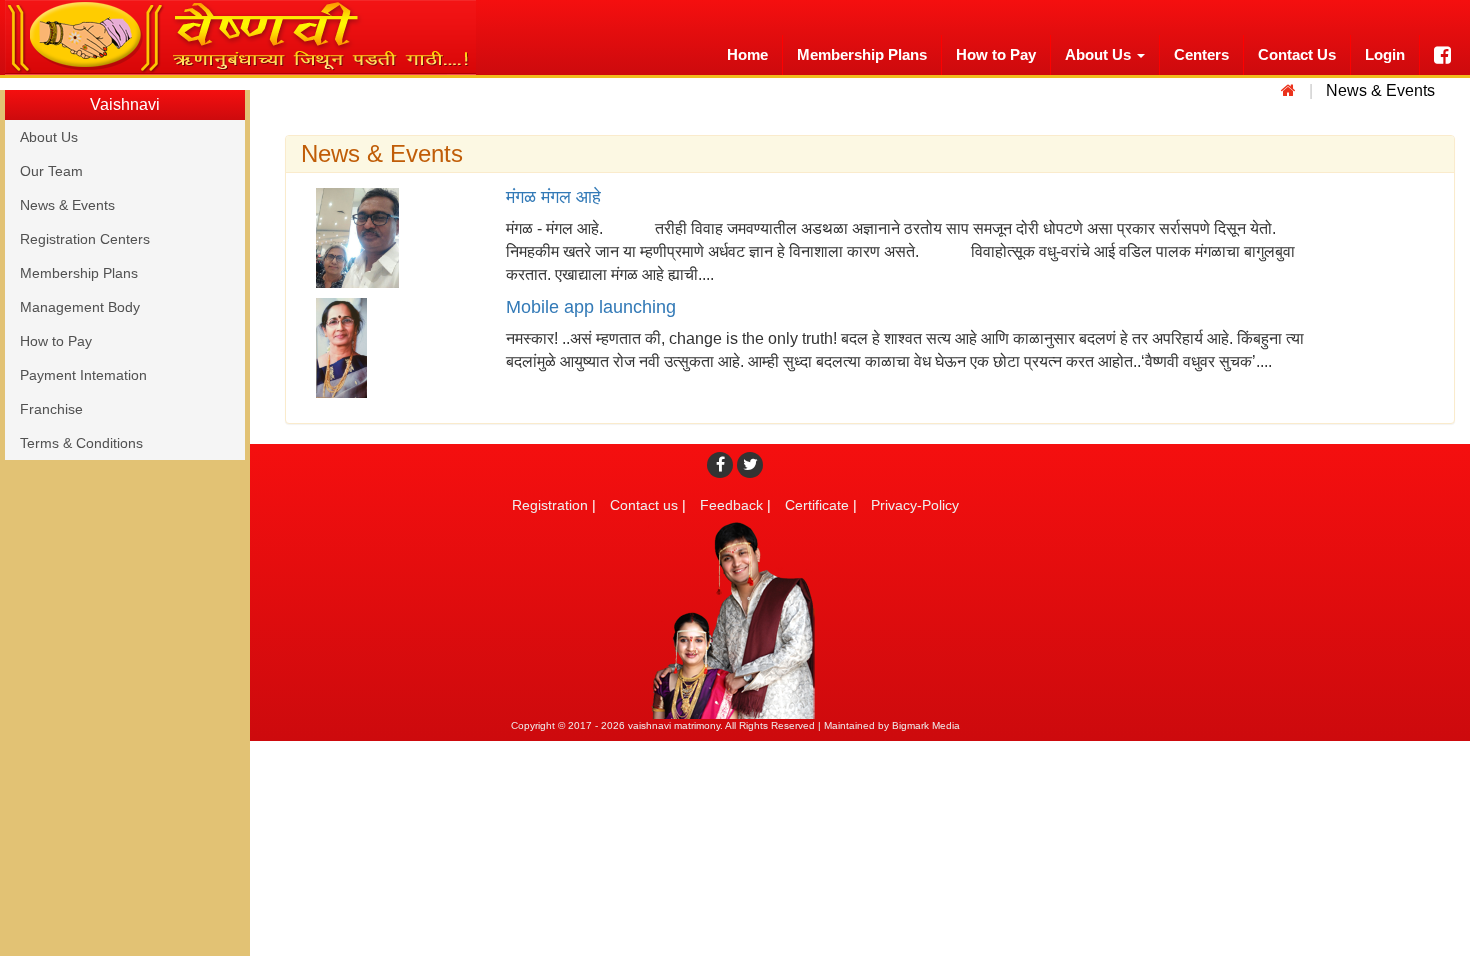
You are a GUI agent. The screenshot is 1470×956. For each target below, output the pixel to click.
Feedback (731, 505)
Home (747, 54)
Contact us (644, 505)
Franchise (51, 409)
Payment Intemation (83, 375)
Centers (1201, 54)
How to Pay (996, 54)
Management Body (80, 307)
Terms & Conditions (81, 443)
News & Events (67, 205)
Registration (550, 505)
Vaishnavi (125, 104)
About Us (49, 137)
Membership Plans (862, 54)
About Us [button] (1100, 54)
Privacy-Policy (915, 505)
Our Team (51, 171)
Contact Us (1297, 54)
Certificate (817, 505)
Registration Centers (85, 239)
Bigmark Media (926, 725)
